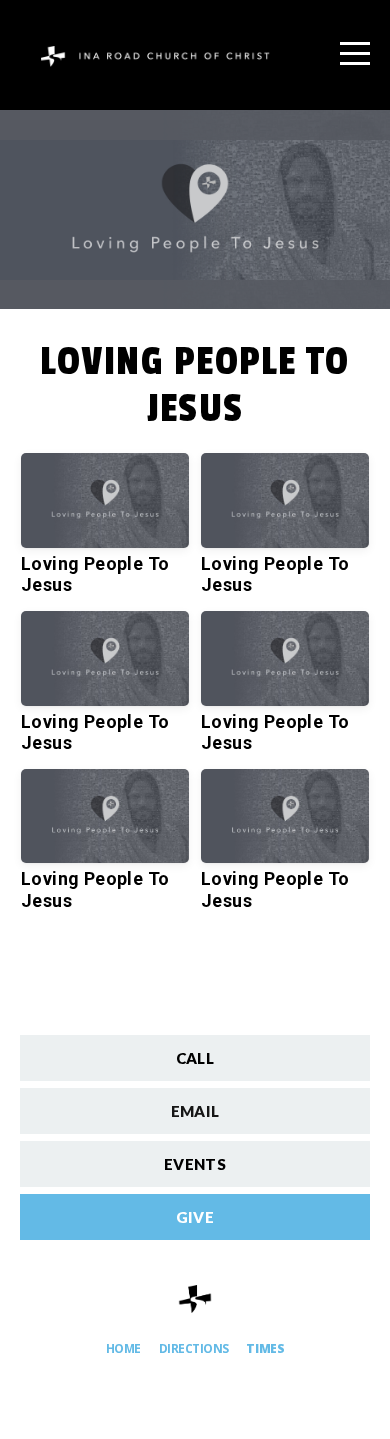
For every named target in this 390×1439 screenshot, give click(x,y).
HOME (123, 1348)
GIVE (195, 1217)
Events (195, 1164)
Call (195, 1058)
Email (195, 1111)
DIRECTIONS (194, 1348)
